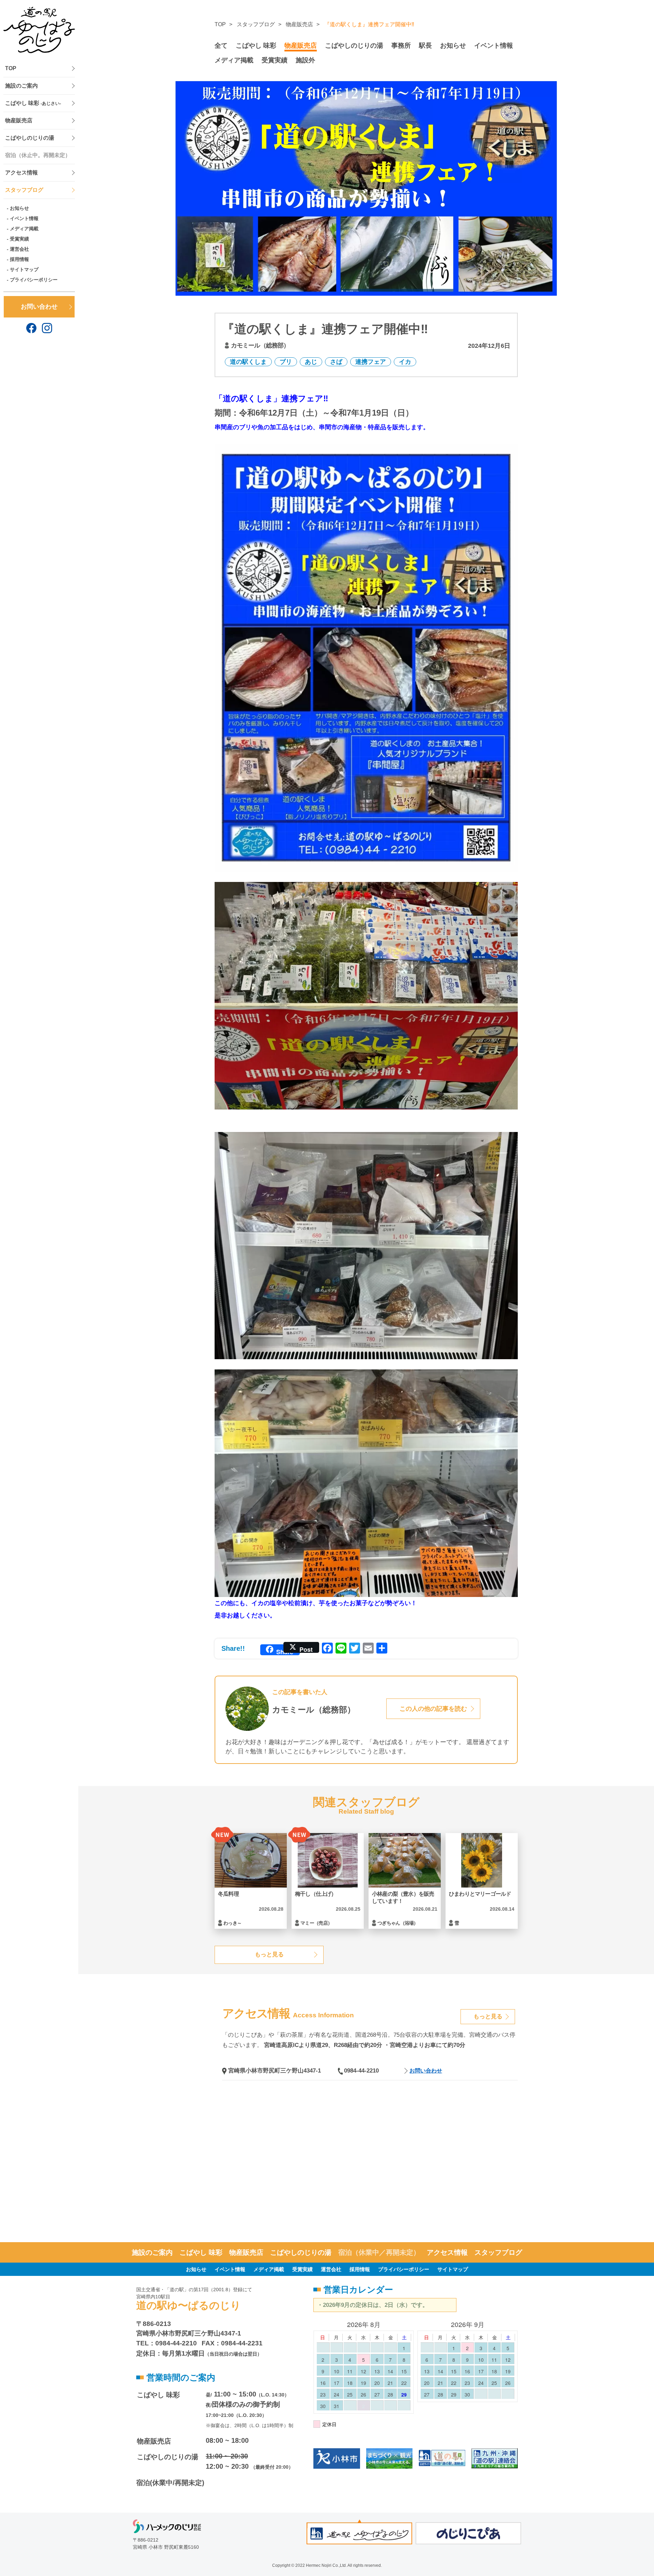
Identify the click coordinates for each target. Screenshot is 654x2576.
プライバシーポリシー (34, 280)
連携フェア (371, 362)
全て (221, 45)
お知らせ (19, 208)
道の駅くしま (248, 362)
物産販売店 (19, 120)
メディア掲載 (24, 229)
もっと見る (269, 1954)
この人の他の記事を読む (433, 1709)
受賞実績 (19, 239)
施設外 (305, 60)
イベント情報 (24, 218)
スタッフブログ (24, 190)
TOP (11, 68)
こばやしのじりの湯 (30, 138)
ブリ (286, 362)
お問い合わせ (39, 307)
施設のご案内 (21, 86)
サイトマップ (24, 269)
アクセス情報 (21, 173)
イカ (405, 362)
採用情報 (19, 259)
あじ (311, 362)
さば (336, 362)
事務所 (401, 45)
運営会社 (19, 249)
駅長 (425, 45)
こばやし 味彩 (33, 103)
